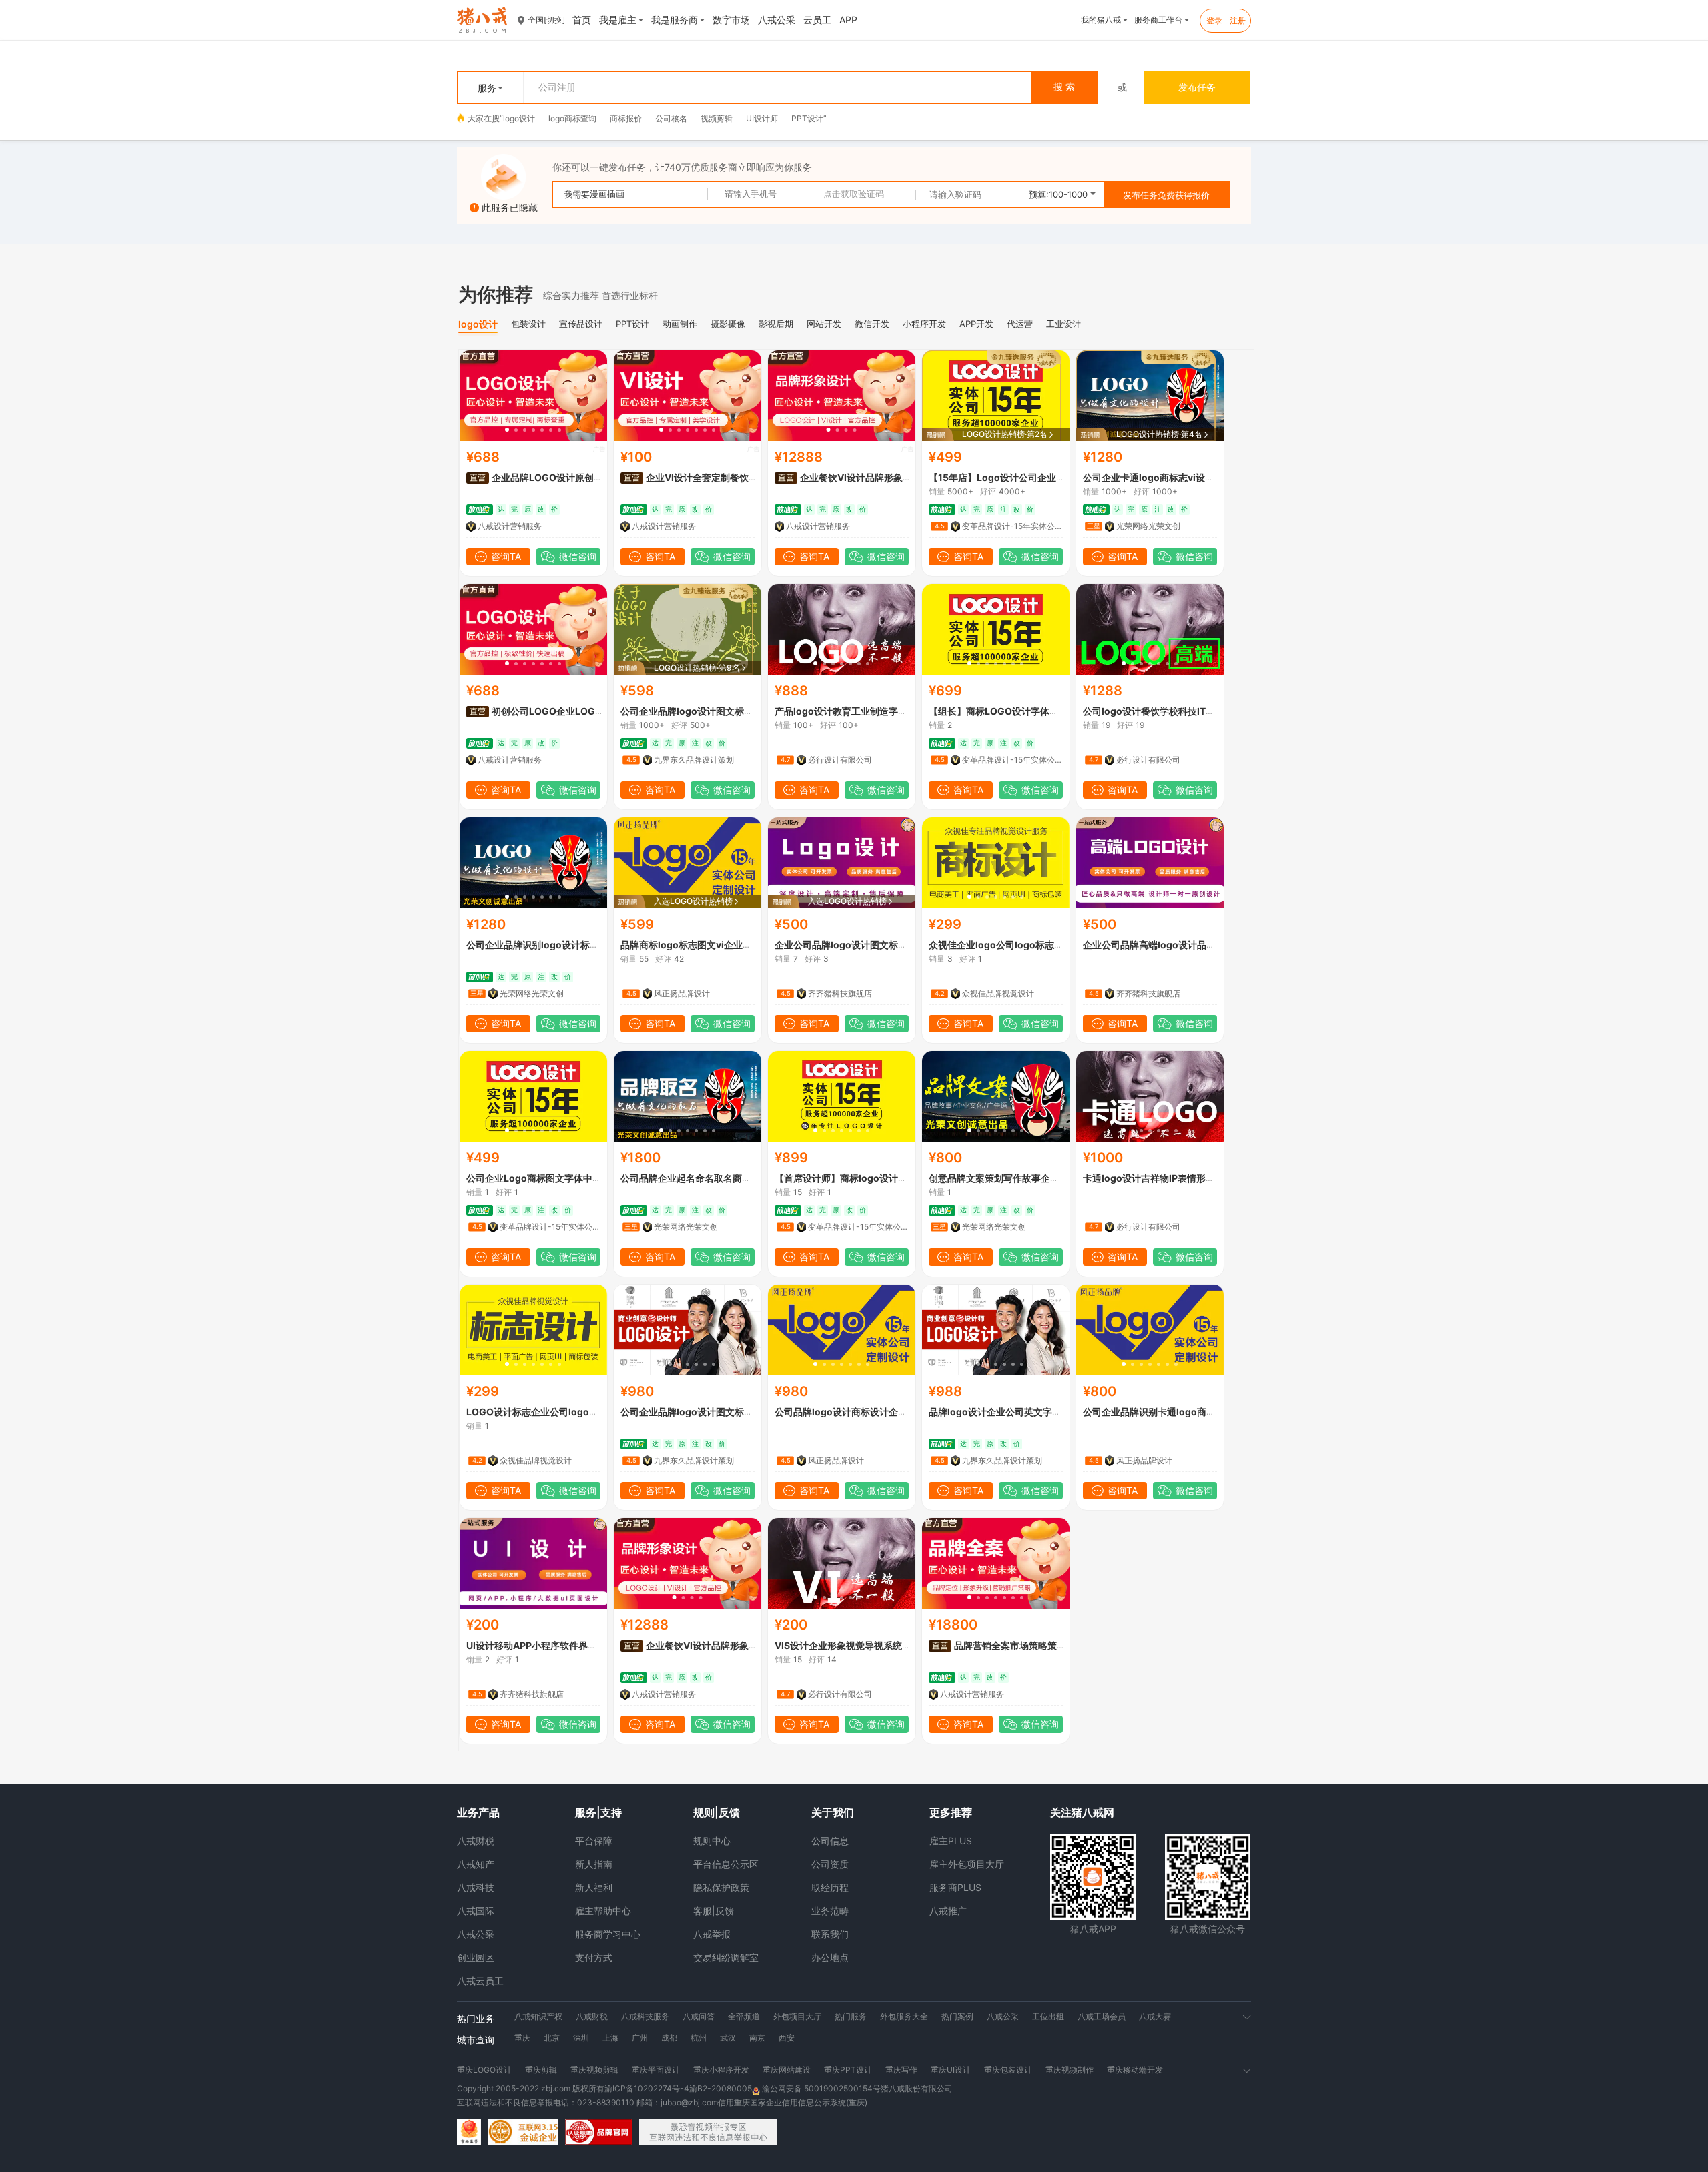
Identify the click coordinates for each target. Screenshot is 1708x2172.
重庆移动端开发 (1135, 2070)
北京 (552, 2038)
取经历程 (830, 1887)
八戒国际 (476, 1911)
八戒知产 (476, 1864)
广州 (640, 2038)
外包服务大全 (904, 2016)
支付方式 (594, 1957)
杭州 (699, 2038)
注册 (1238, 20)
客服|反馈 (714, 1911)
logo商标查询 (572, 118)
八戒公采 (476, 1934)
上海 (610, 2038)
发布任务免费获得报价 (1166, 195)
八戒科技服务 (645, 2016)
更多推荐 (951, 1812)
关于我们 (833, 1812)
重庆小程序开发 (721, 2070)
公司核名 (671, 118)
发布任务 (1197, 87)
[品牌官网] (599, 2132)
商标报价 (626, 118)
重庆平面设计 (656, 2070)
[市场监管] (469, 2132)
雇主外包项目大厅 (967, 1864)
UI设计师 (762, 118)
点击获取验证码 (854, 194)
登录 (1214, 20)
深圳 (581, 2038)
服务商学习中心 (608, 1934)
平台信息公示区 (726, 1864)
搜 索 (1064, 87)
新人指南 (594, 1864)
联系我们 (830, 1934)
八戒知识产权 (538, 2016)
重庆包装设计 (1008, 2070)
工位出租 (1048, 2016)
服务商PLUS (955, 1887)
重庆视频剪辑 (594, 2070)
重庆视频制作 (1070, 2070)
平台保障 (594, 1841)
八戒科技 (476, 1887)
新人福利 (594, 1887)
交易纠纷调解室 (726, 1957)
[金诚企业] (523, 2132)
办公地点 (830, 1957)
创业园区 (476, 1957)
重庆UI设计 (951, 2070)
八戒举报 (712, 1934)
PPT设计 (807, 118)
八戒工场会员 (1102, 2016)
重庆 (522, 2038)
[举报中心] (708, 2132)
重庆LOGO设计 (484, 2070)
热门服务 (851, 2016)
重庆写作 (901, 2070)
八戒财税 (476, 1841)
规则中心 (712, 1841)
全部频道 (744, 2016)
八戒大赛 (1155, 2016)
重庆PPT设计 (848, 2070)
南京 (757, 2038)
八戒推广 (948, 1911)
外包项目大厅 (797, 2016)
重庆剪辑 (541, 2070)
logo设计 (519, 118)
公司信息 (830, 1841)
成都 (669, 2038)
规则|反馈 (717, 1812)
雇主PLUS (951, 1841)
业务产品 (478, 1812)
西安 (787, 2038)
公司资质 (830, 1864)
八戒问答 (699, 2016)
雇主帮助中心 (603, 1911)
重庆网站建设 (787, 2070)
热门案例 (957, 2016)
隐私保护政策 (721, 1887)
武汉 (728, 2038)
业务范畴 (830, 1911)
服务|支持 (598, 1812)
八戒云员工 (480, 1981)
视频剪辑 (717, 118)
